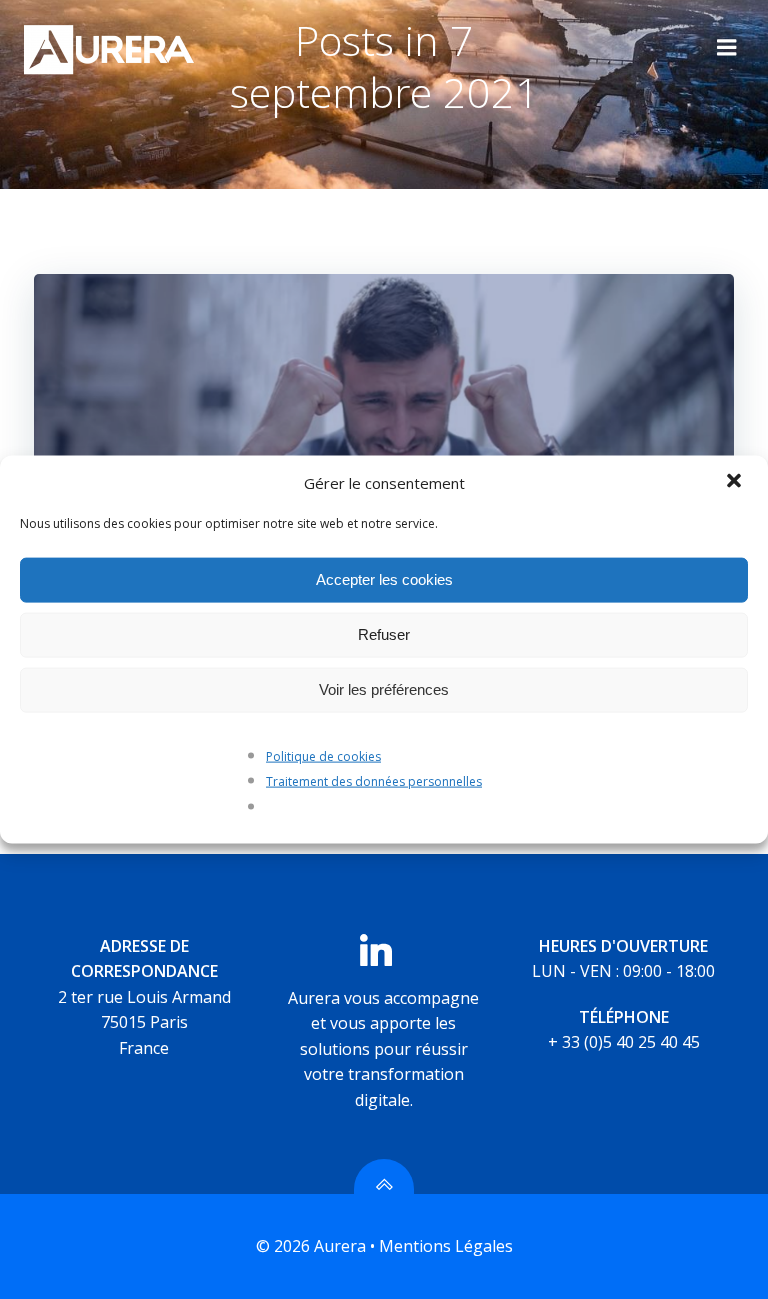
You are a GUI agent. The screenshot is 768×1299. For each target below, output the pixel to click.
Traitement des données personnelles (374, 781)
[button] (736, 482)
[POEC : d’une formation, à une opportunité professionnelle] (384, 422)
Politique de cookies (323, 755)
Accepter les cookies (384, 579)
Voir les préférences (384, 689)
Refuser (384, 634)
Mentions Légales (446, 1246)
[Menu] (727, 48)
